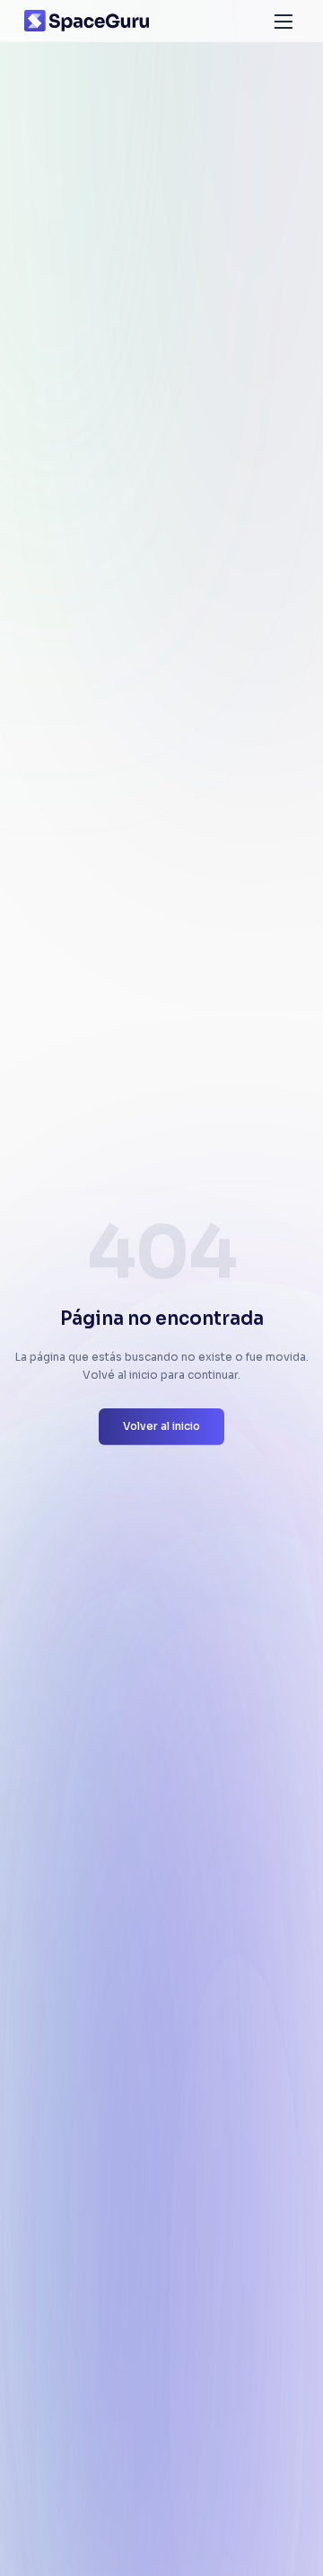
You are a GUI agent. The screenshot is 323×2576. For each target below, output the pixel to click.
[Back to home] (87, 21)
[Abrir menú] (284, 21)
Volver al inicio (161, 1426)
